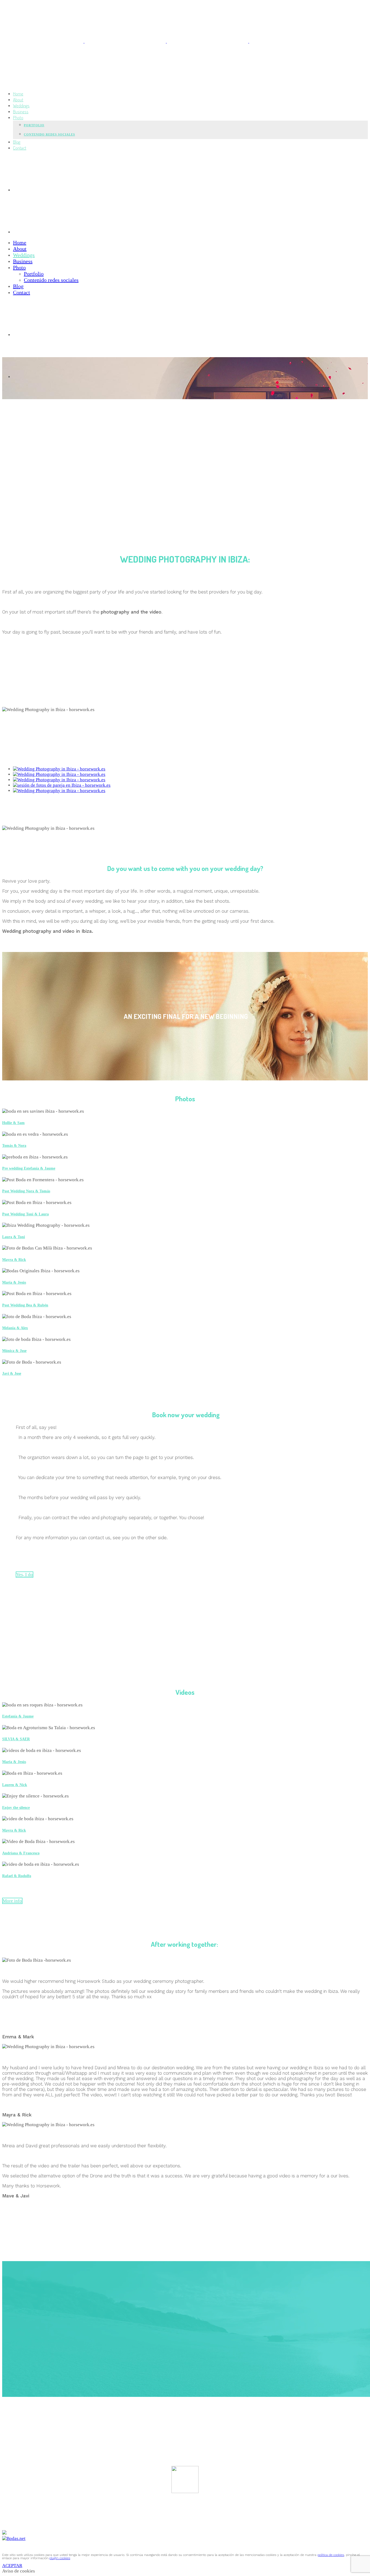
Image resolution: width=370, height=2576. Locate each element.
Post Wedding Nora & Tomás (26, 1191)
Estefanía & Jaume (18, 1716)
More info (12, 1901)
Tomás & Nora (14, 1145)
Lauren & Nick (15, 1785)
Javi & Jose (12, 1373)
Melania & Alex (15, 1328)
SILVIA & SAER (16, 1739)
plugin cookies (60, 2558)
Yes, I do (25, 1575)
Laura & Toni (14, 1237)
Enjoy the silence (16, 1807)
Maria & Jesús (14, 1762)
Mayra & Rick (14, 1260)
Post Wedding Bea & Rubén (25, 1305)
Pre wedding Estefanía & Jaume (29, 1168)
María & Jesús (14, 1282)
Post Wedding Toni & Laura (25, 1214)
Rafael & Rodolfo (17, 1876)
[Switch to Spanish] (54, 190)
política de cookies (331, 2555)
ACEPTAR (12, 2566)
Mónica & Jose (14, 1351)
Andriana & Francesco (21, 1853)
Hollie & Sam (13, 1123)
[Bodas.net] (14, 2538)
